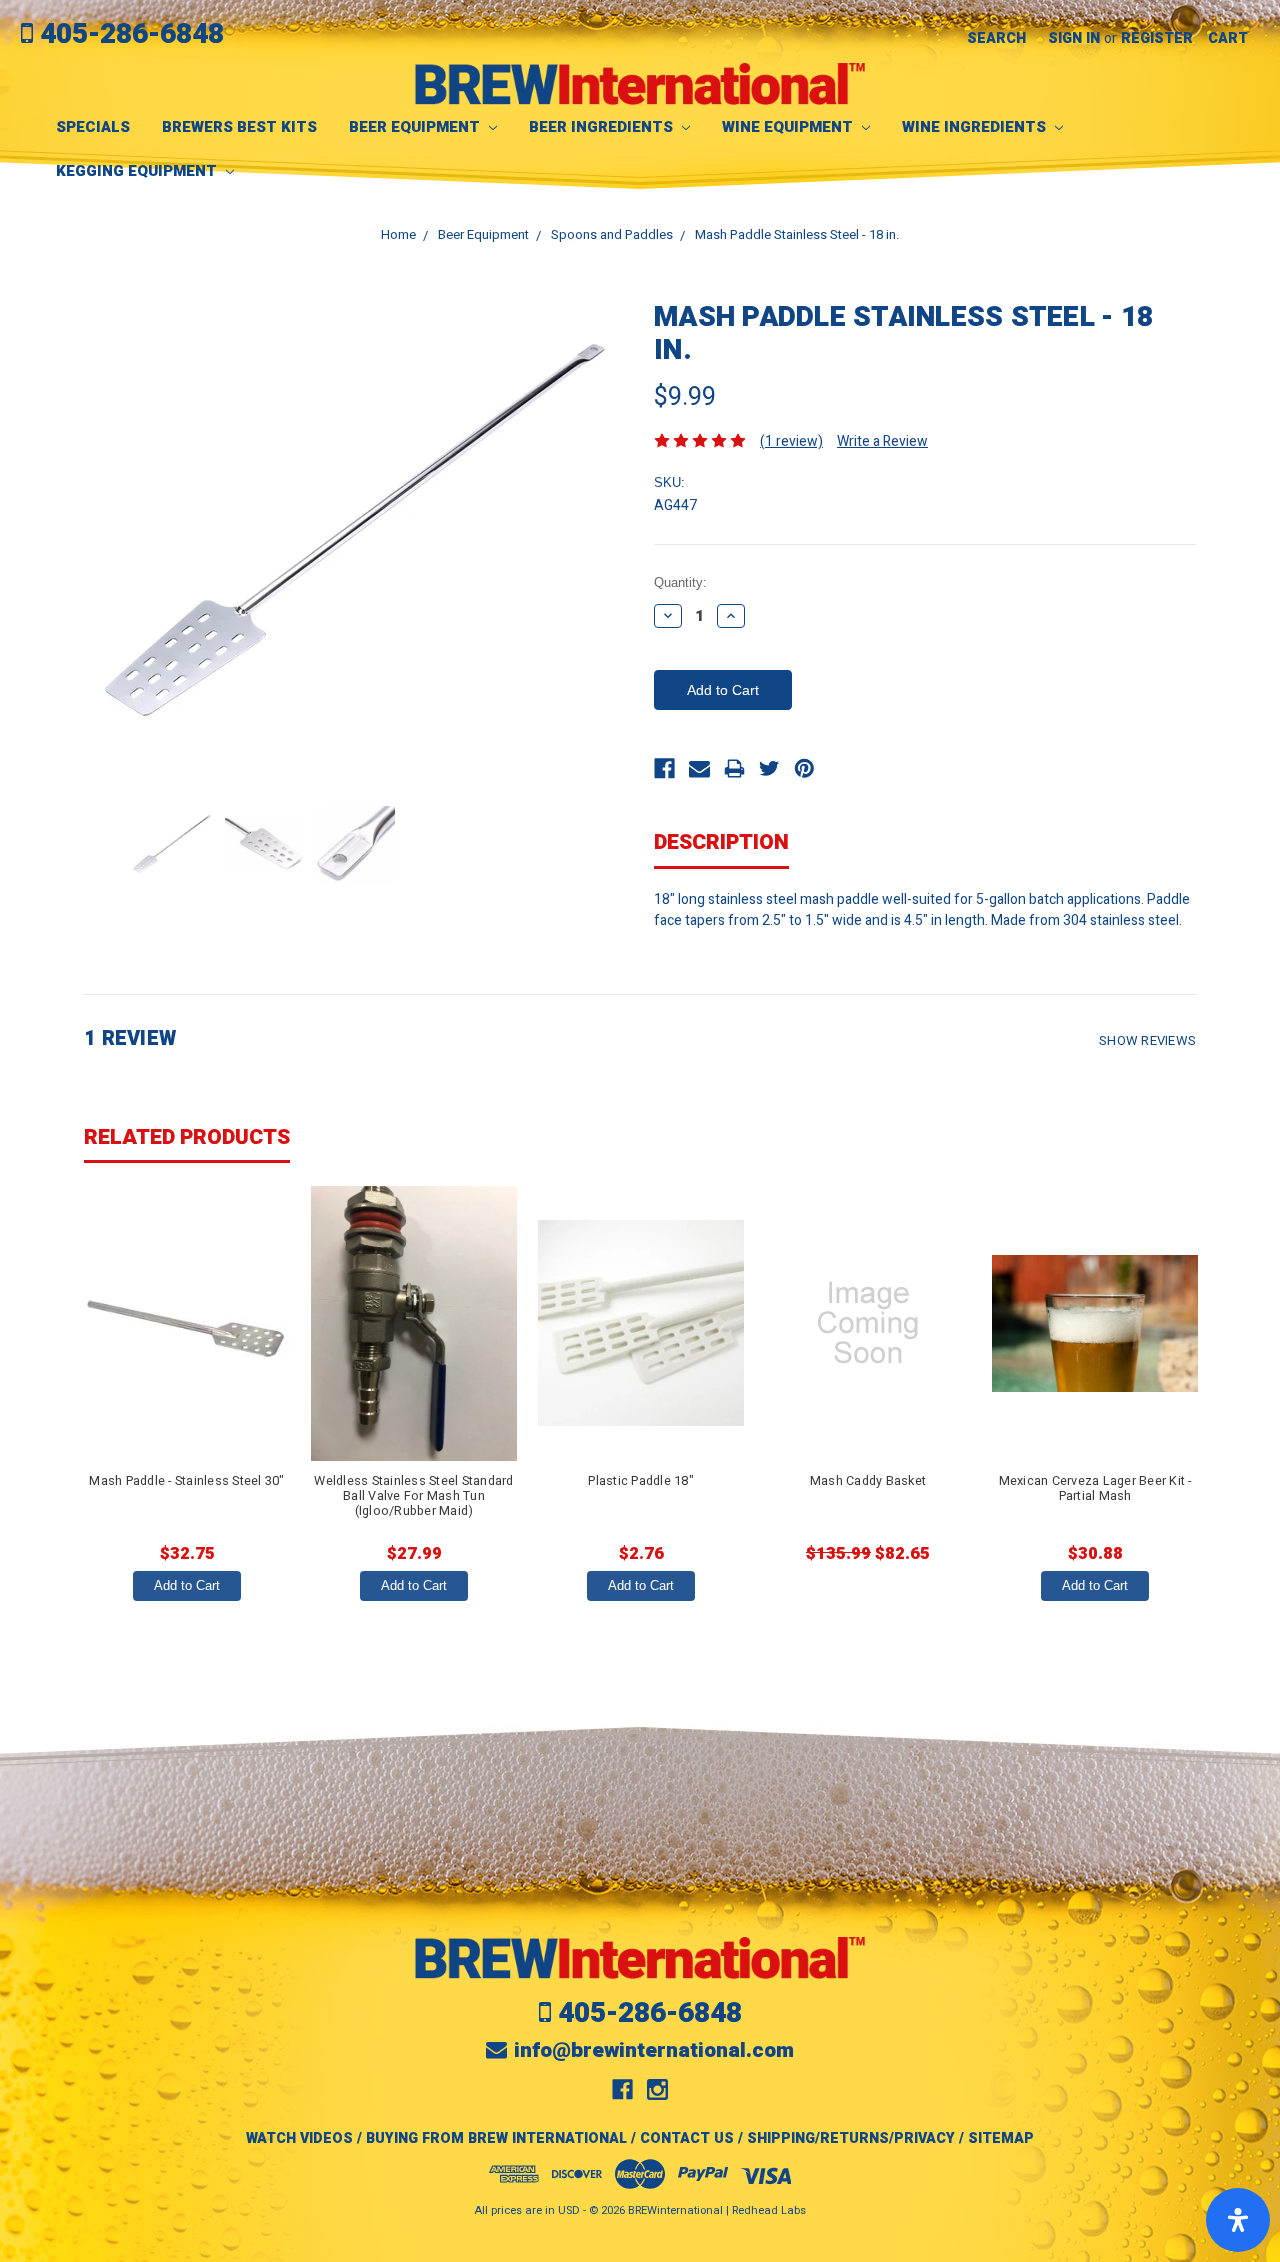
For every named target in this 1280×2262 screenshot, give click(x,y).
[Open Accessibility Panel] (1238, 2220)
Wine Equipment (789, 127)
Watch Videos (299, 2138)
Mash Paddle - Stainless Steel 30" (186, 1481)
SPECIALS (93, 127)
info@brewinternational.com (654, 2050)
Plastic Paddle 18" (641, 1481)
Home (398, 234)
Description (721, 842)
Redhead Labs (769, 2210)
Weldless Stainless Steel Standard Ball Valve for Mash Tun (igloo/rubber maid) (413, 1496)
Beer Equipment (416, 127)
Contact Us (687, 2138)
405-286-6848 (132, 34)
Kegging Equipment (138, 171)
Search (996, 38)
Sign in (1074, 38)
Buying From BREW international (496, 2138)
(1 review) (791, 441)
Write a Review (882, 441)
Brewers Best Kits (239, 127)
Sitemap (1001, 2138)
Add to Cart (187, 1585)
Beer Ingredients (603, 127)
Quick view (187, 1322)
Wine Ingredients (976, 127)
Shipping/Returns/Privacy (851, 2138)
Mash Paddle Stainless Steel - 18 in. (797, 234)
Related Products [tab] (187, 1137)
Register (1157, 38)
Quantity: (680, 582)
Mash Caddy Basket (868, 1481)
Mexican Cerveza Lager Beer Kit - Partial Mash (1095, 1488)
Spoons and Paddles (612, 234)
